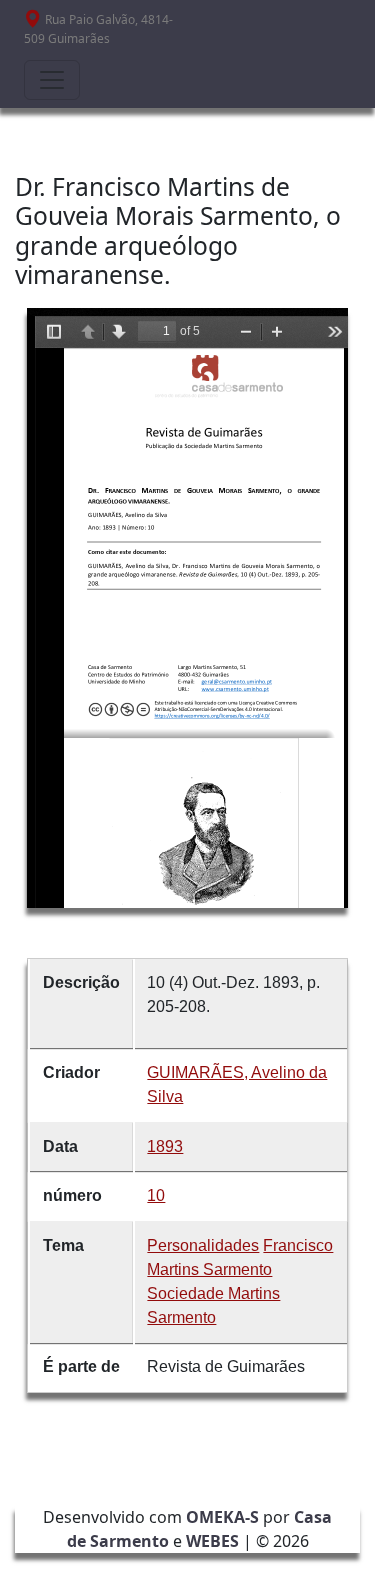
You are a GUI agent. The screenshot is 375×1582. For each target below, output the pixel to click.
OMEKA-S (222, 1517)
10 (156, 1195)
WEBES (212, 1541)
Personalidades (203, 1245)
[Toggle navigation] (52, 80)
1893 (165, 1146)
